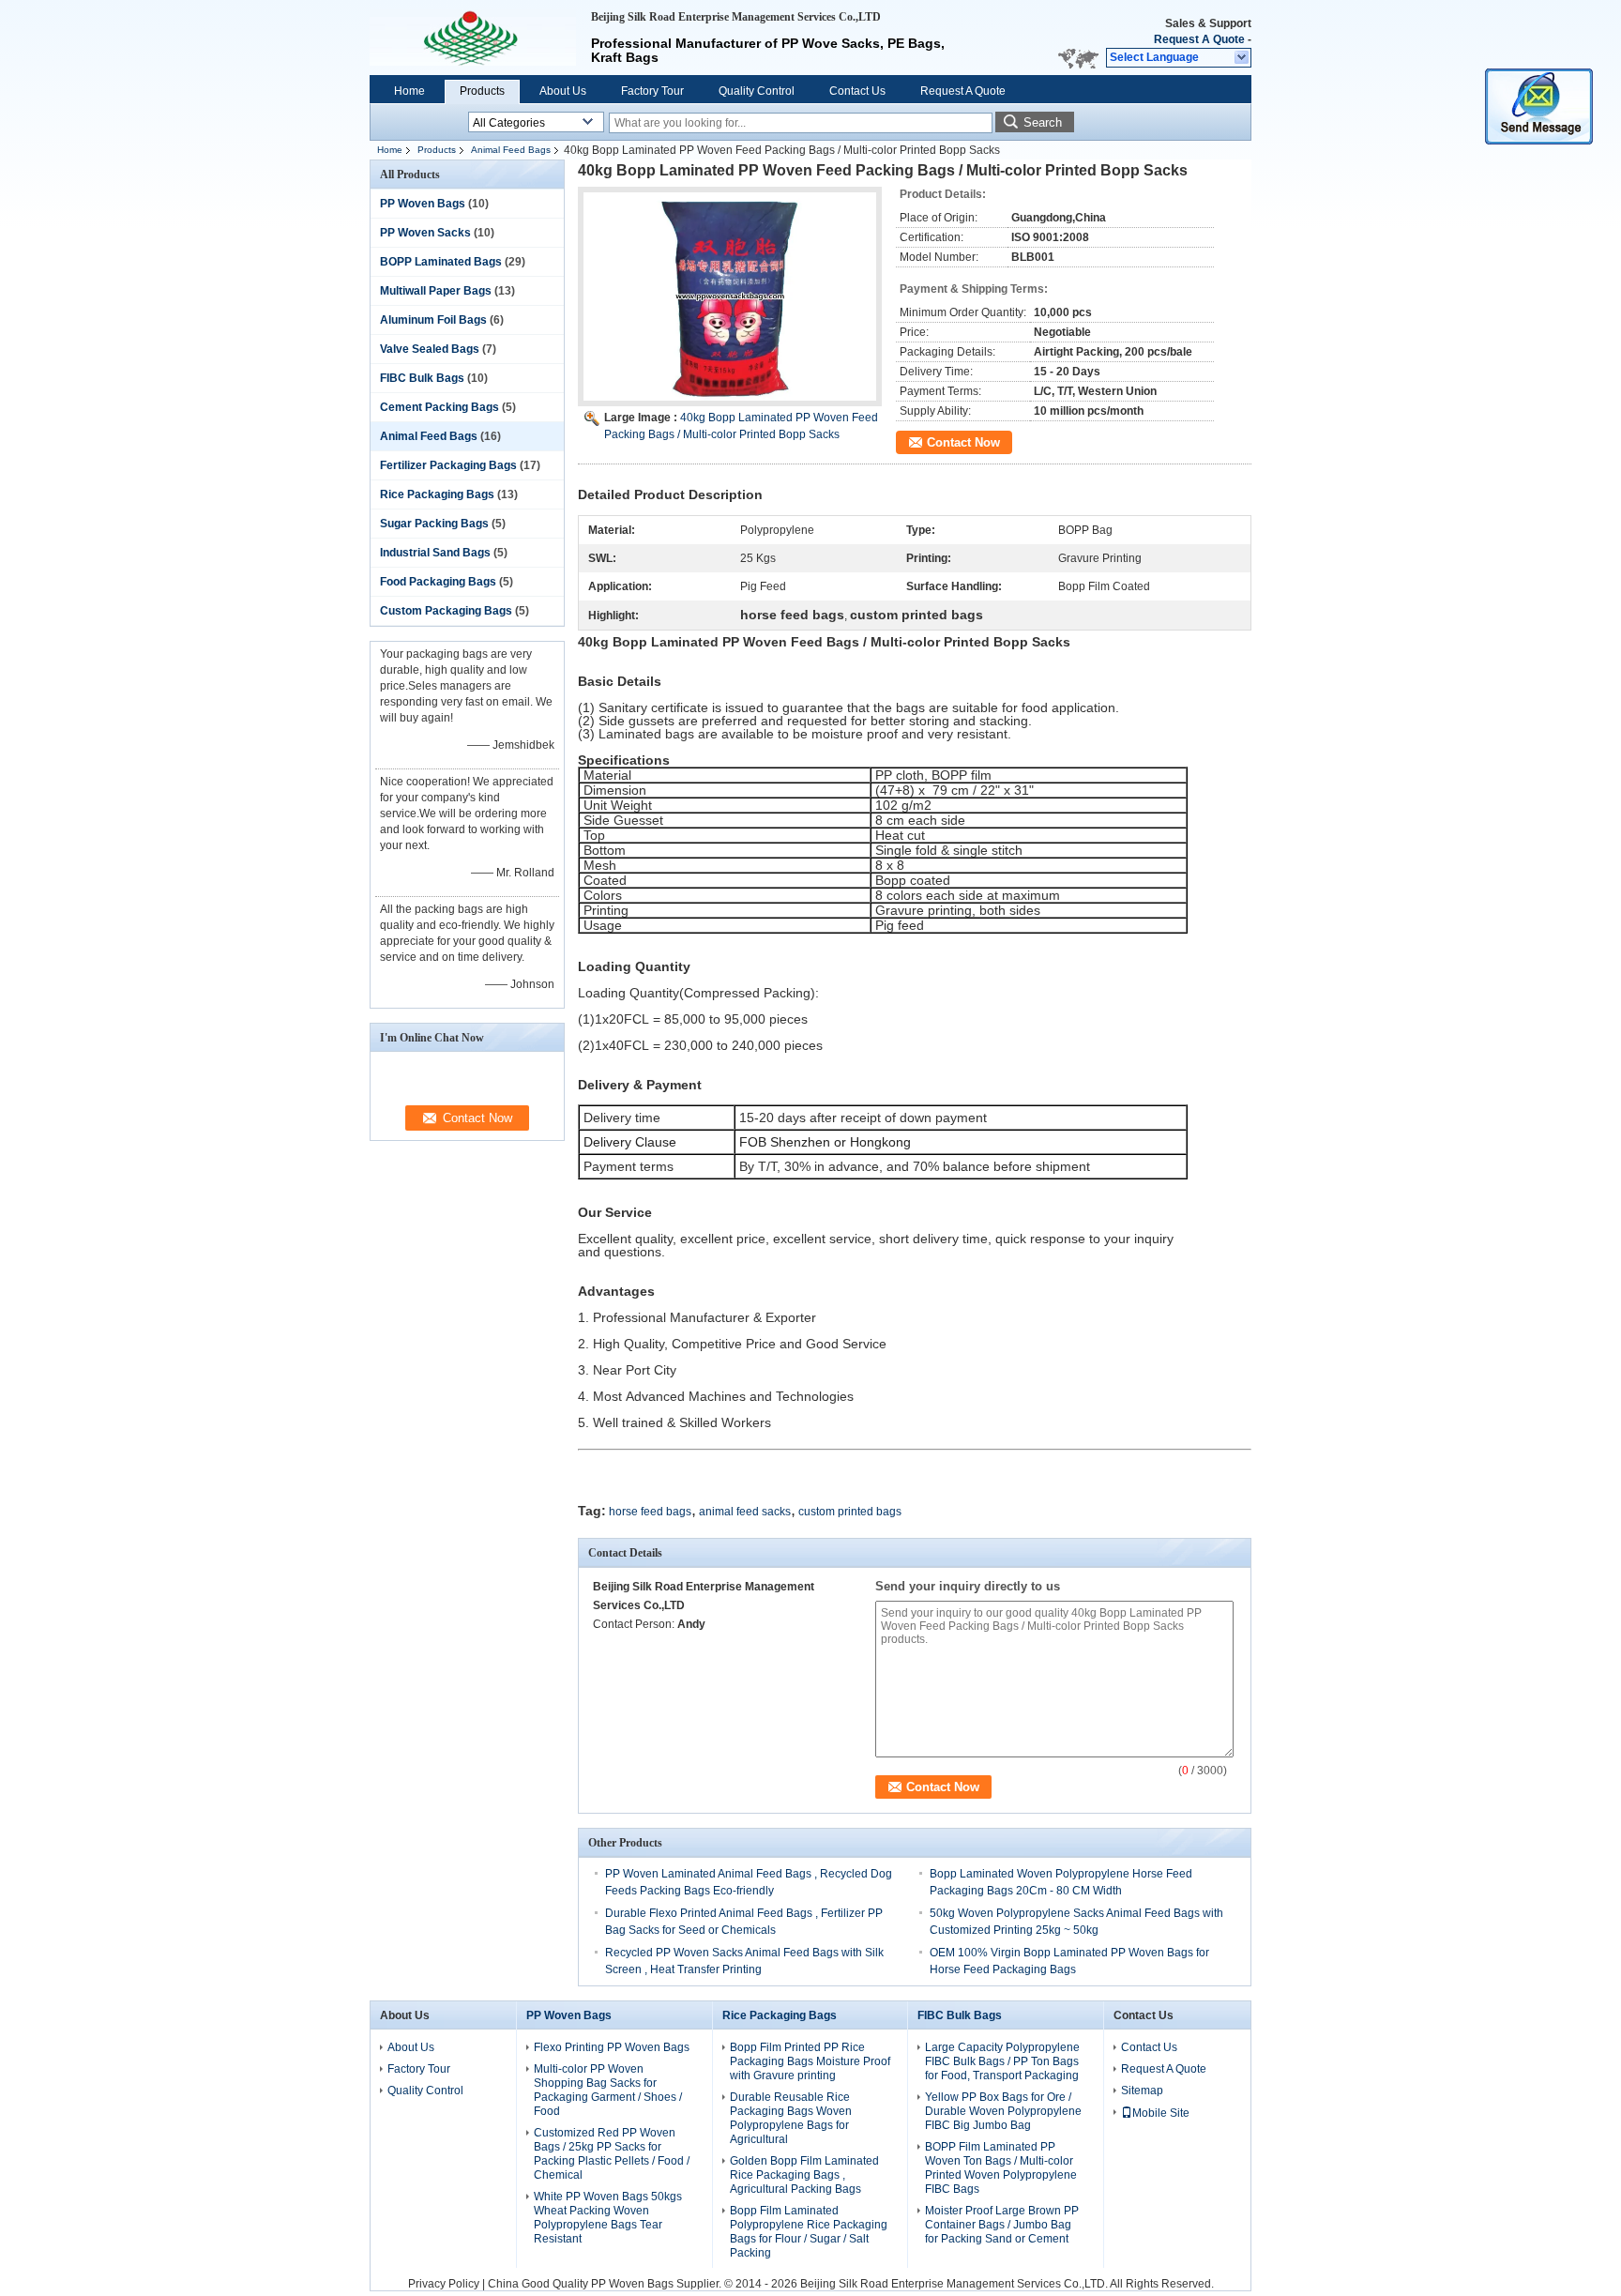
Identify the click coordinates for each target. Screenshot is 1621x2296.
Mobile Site (1161, 2113)
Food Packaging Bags (438, 582)
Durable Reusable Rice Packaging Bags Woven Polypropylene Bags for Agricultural (791, 2118)
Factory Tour (652, 91)
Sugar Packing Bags (434, 524)
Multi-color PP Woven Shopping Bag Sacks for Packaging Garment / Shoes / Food (608, 2090)
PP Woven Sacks (425, 233)
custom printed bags (850, 1512)
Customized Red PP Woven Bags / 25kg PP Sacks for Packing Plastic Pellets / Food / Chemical (612, 2154)
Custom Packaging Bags (446, 611)
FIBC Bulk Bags (422, 378)
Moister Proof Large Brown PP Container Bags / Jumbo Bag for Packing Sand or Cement (1002, 2225)
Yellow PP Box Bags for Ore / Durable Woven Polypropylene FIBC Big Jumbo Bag (1003, 2111)
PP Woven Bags (423, 204)
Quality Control (757, 91)
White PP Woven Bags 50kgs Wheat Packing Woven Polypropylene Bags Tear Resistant (608, 2218)
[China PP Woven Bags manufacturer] (473, 38)
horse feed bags (650, 1512)
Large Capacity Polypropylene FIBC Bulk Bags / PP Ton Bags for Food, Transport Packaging (1002, 2061)
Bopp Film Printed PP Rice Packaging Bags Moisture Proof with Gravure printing (810, 2061)
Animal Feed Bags (511, 150)
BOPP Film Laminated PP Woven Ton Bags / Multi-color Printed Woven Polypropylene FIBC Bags (1001, 2168)
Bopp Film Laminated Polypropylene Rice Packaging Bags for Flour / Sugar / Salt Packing (809, 2232)
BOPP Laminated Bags (441, 262)
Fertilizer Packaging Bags (448, 465)
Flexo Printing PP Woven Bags (612, 2047)
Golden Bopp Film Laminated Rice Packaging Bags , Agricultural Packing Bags (804, 2175)
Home (409, 91)
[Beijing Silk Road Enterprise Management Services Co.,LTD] (1242, 58)
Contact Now (963, 442)
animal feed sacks (745, 1512)
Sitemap (1142, 2091)
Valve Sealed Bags (430, 349)
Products (482, 91)
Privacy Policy (444, 2284)
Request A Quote (1199, 39)
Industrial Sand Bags (435, 553)
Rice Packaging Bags (437, 494)
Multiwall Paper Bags (436, 291)
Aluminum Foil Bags (433, 320)
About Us (563, 91)
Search (1043, 122)
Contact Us (857, 91)
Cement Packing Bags (439, 407)
